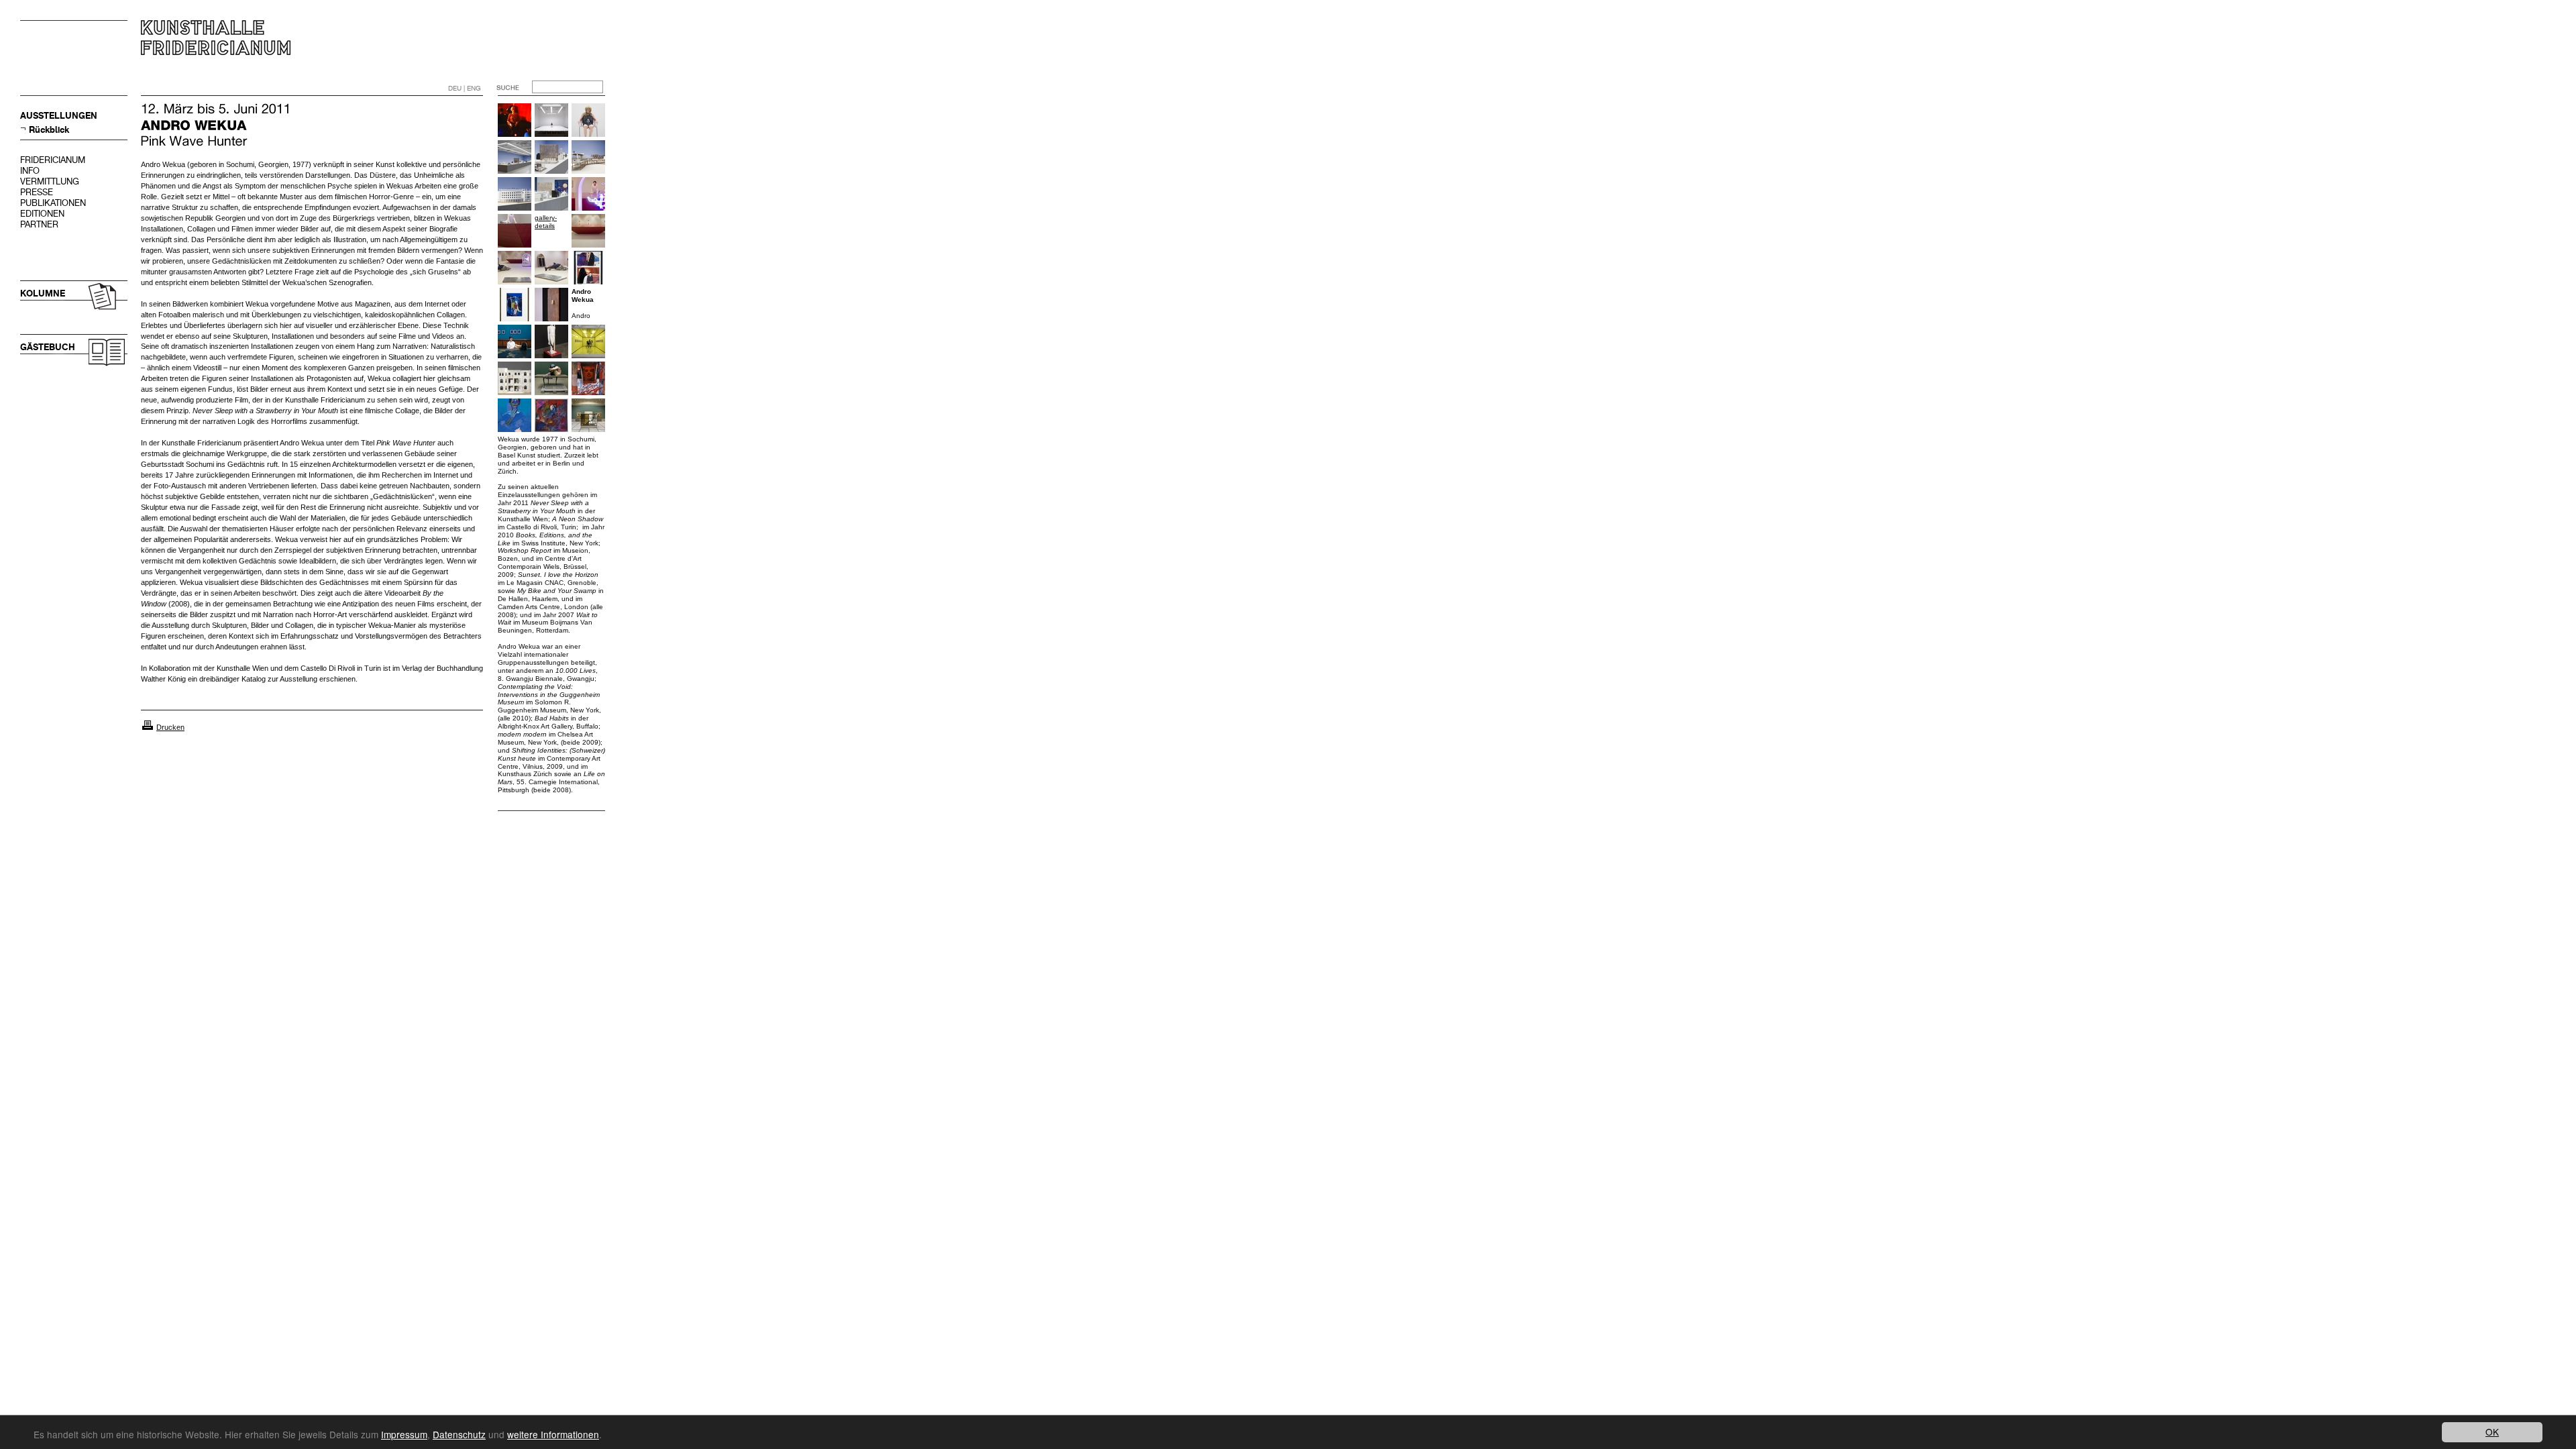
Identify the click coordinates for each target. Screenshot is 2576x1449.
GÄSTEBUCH (48, 347)
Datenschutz (459, 1434)
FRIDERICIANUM (53, 160)
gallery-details (546, 222)
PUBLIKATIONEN (53, 203)
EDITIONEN (42, 214)
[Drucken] (148, 727)
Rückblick (49, 130)
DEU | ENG (465, 88)
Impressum (404, 1434)
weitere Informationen (553, 1434)
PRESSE (37, 192)
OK (2492, 1432)
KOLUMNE (43, 293)
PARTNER (39, 224)
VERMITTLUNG (50, 181)
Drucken (170, 727)
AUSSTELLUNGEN (59, 116)
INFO (30, 171)
